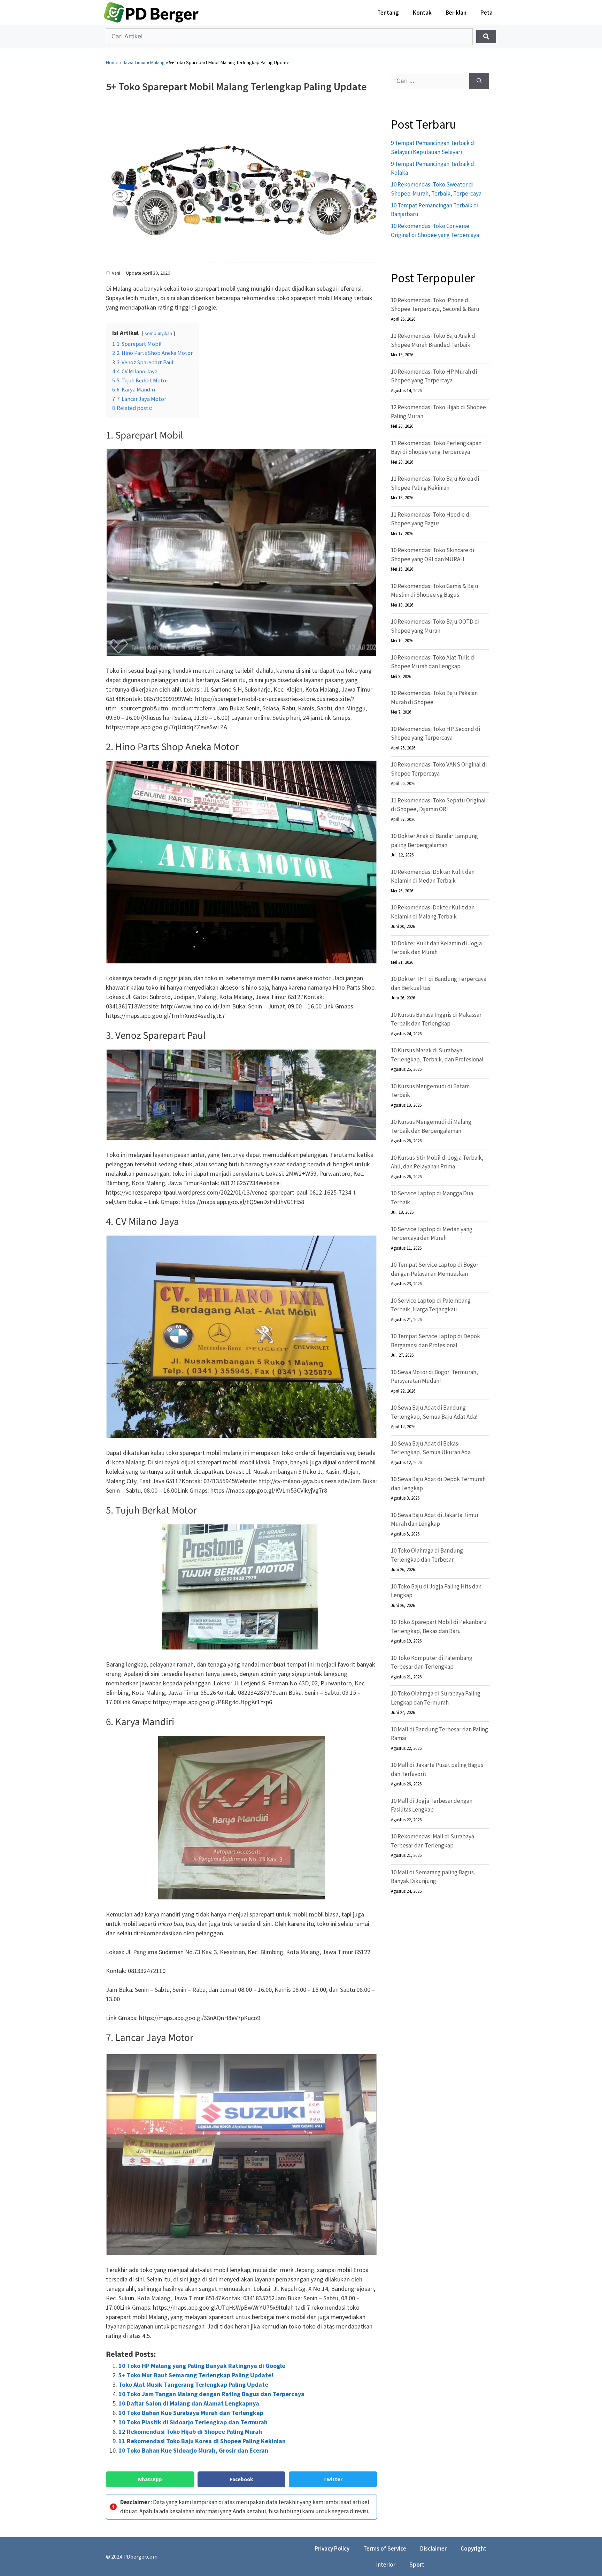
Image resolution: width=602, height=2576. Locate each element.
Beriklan (456, 13)
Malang (157, 62)
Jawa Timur (134, 62)
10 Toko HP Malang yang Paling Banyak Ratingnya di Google (202, 2366)
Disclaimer (433, 2548)
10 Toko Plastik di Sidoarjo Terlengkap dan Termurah (193, 2422)
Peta (487, 13)
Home (112, 62)
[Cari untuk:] (430, 81)
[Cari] (479, 81)
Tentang (388, 13)
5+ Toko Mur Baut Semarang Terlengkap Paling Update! (196, 2375)
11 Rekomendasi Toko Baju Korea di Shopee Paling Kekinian (202, 2441)
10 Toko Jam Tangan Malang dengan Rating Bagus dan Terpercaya (211, 2394)
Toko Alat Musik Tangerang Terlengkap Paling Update (193, 2384)
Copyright (473, 2548)
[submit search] (486, 37)
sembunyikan (158, 333)
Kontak (422, 13)
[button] (150, 2479)
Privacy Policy (332, 2548)
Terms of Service (385, 2548)
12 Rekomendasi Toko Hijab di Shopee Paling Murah (190, 2432)
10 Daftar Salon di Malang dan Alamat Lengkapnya (189, 2403)
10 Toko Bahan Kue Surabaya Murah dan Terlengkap (191, 2413)
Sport (417, 2564)
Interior (386, 2564)
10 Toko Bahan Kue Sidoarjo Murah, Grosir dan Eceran (193, 2450)
